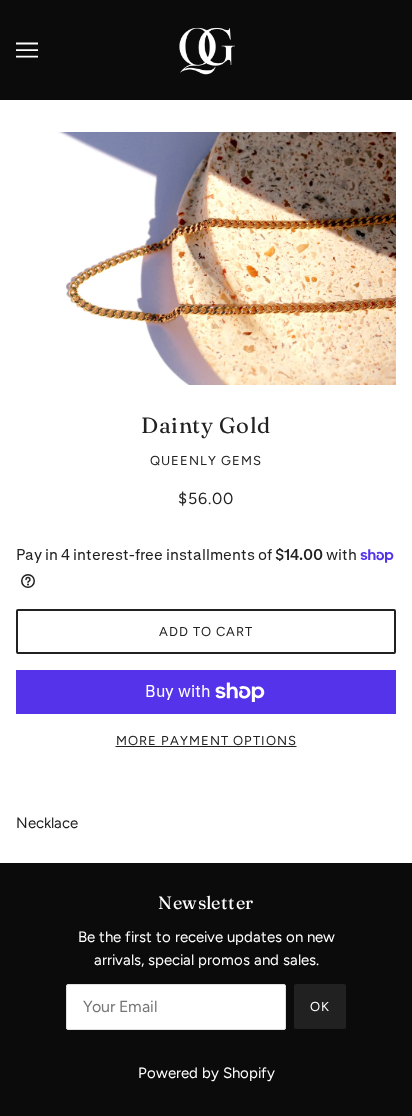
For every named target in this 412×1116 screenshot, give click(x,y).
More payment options (206, 740)
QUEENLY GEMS (206, 460)
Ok (320, 1006)
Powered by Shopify (206, 1073)
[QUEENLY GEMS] (206, 49)
